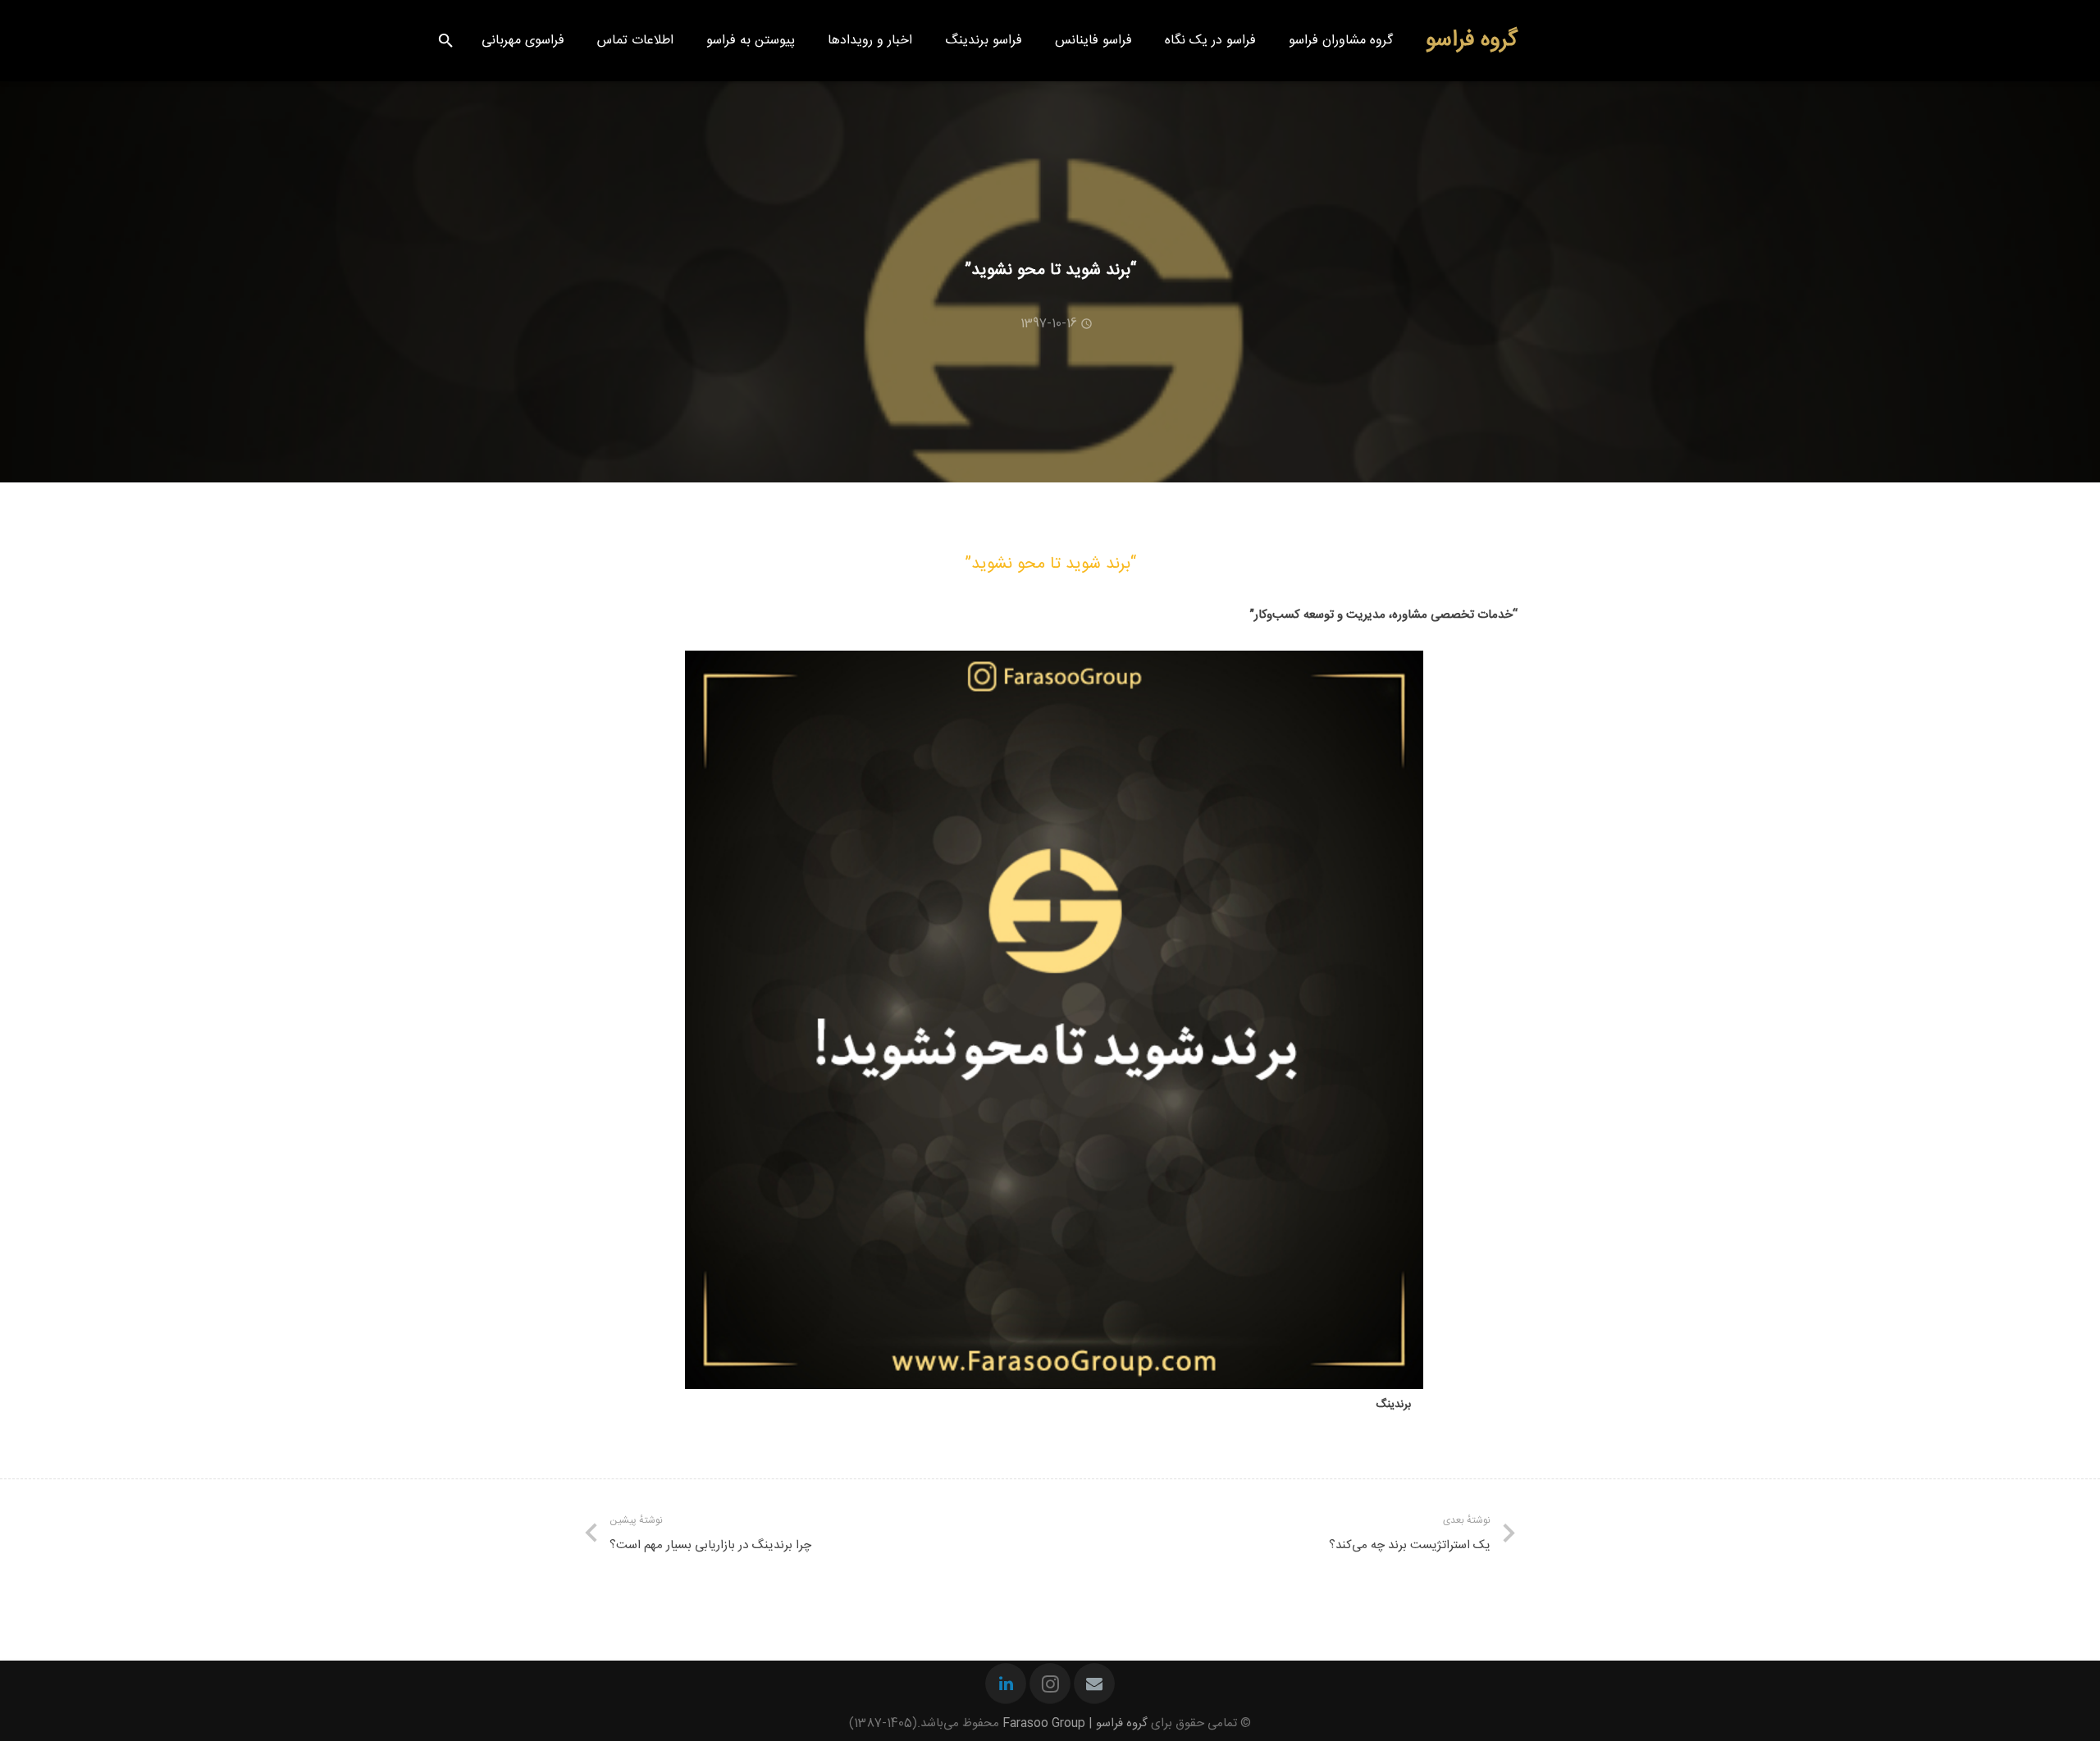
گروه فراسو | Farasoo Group (1075, 1723)
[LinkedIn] (1006, 1684)
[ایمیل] (1094, 1684)
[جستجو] (446, 41)
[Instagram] (1050, 1684)
